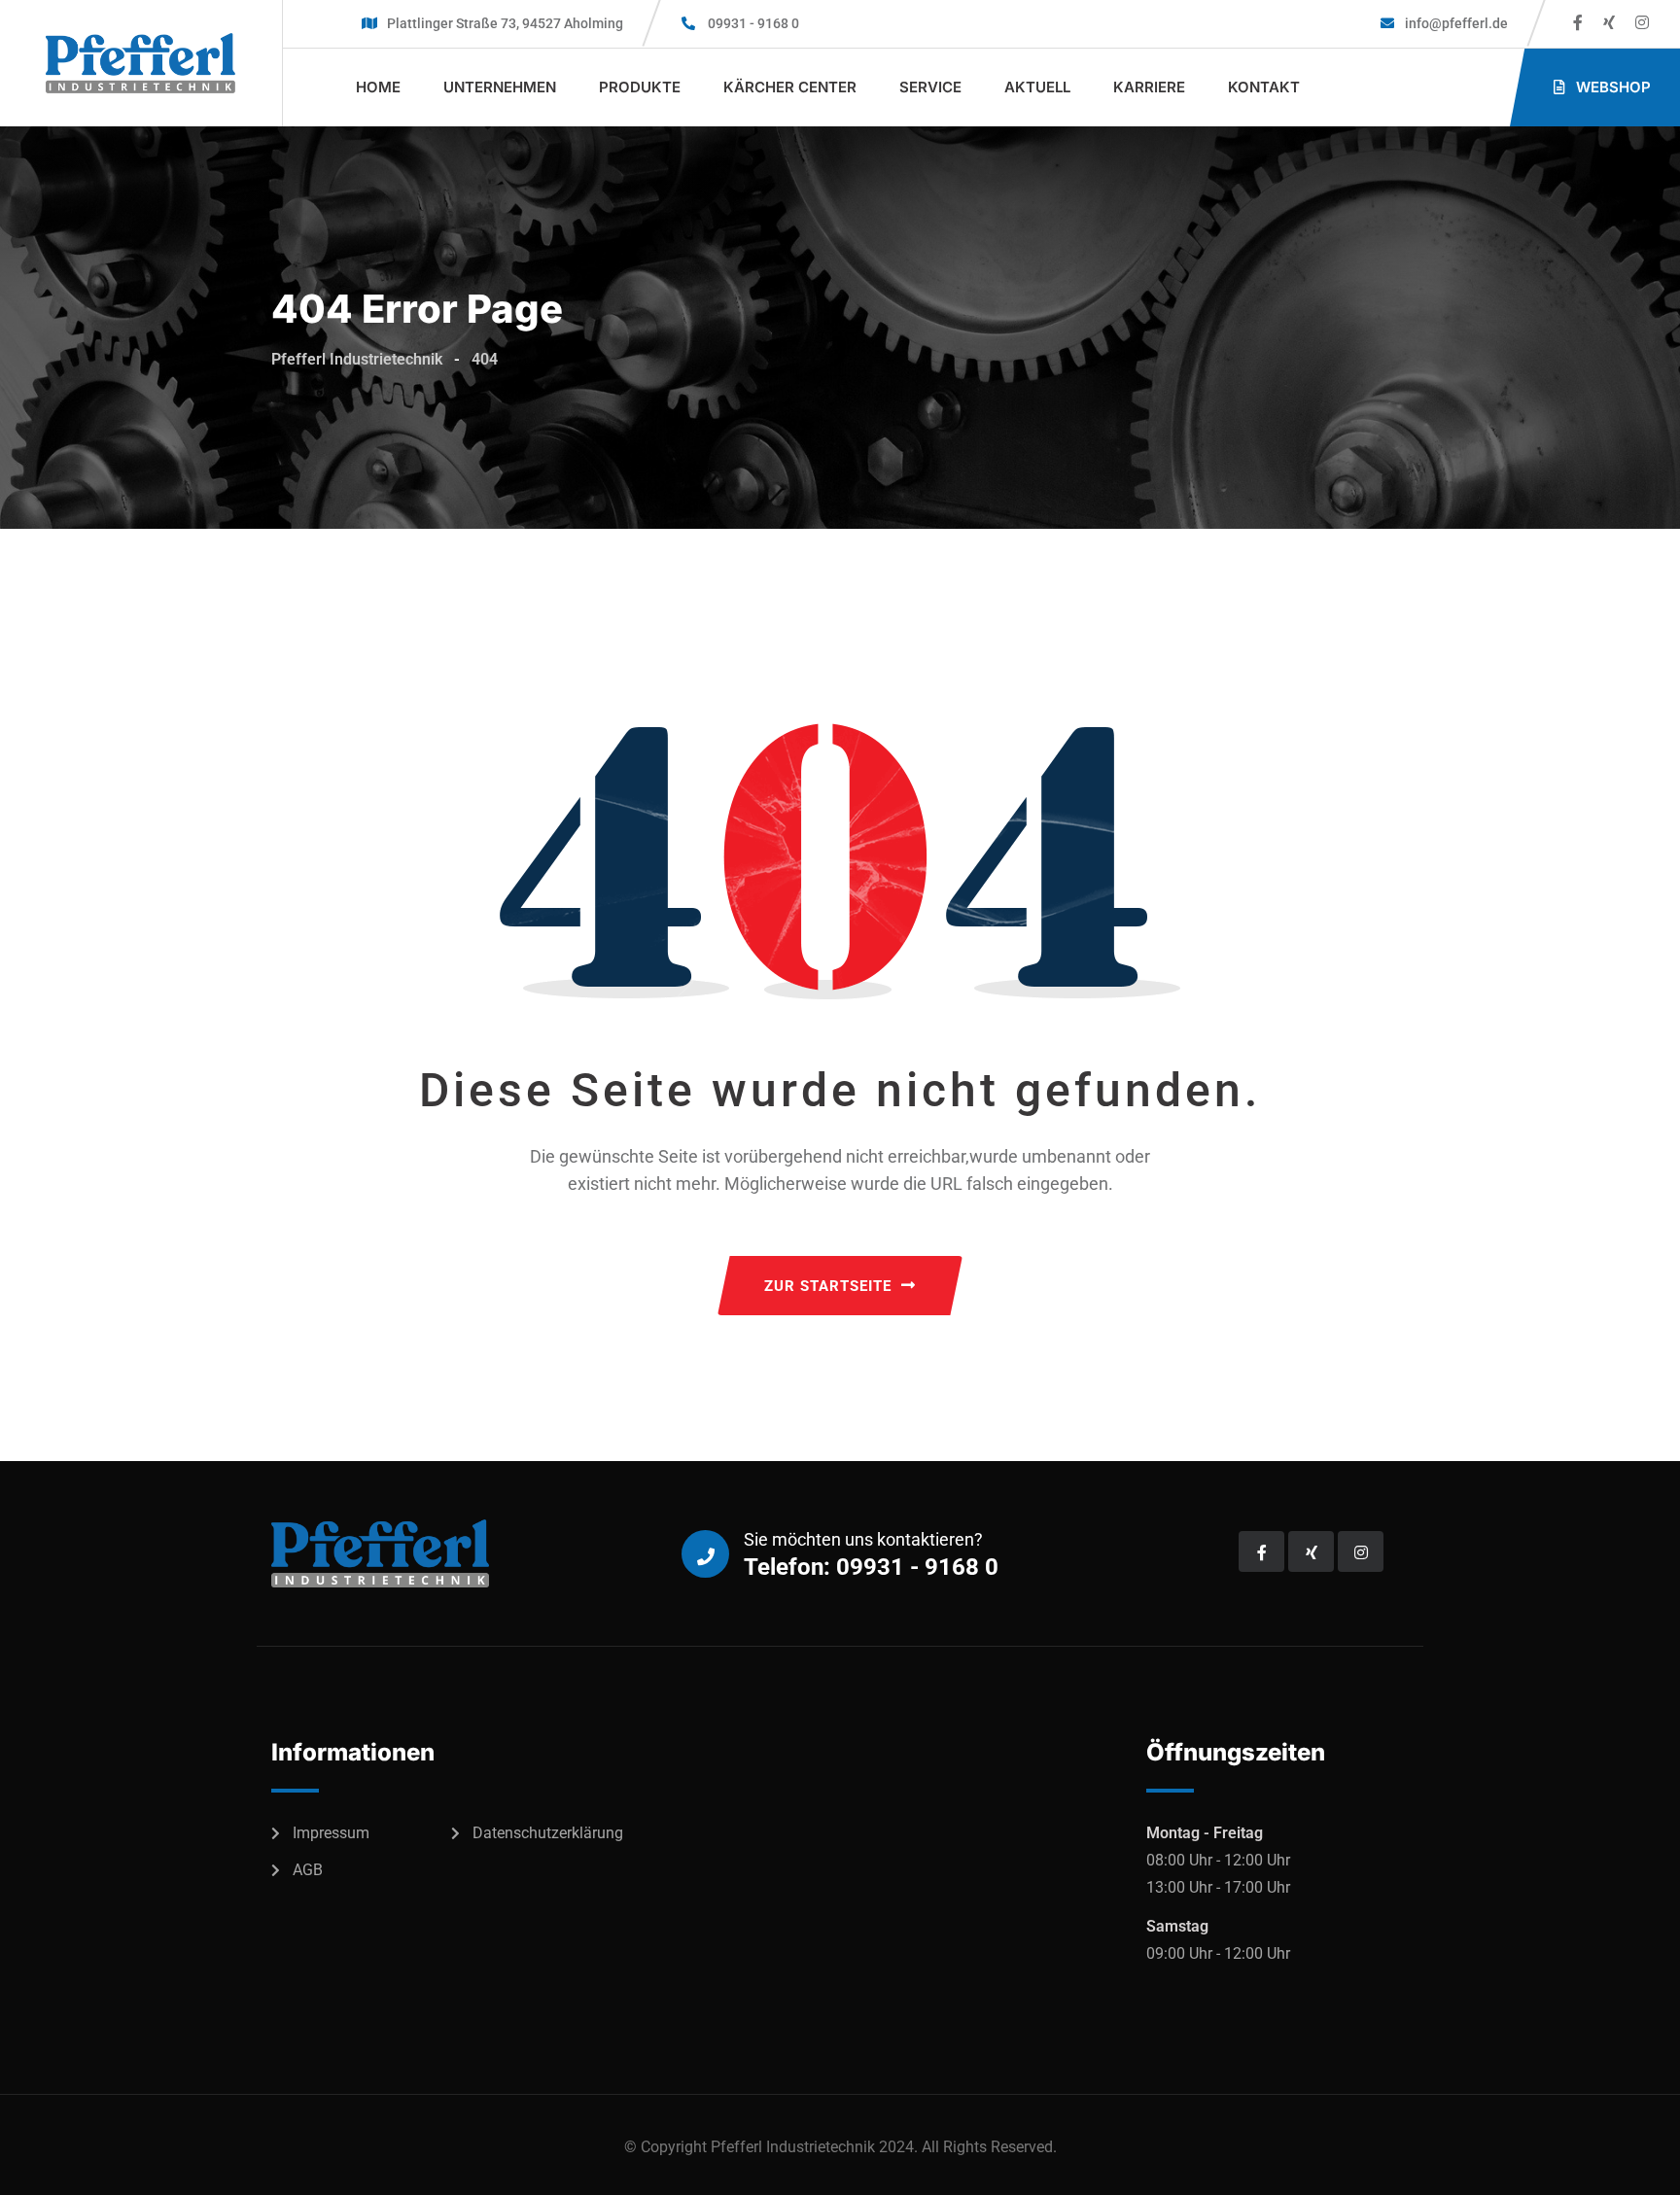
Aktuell (1037, 87)
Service (930, 87)
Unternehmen (500, 87)
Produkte (640, 87)
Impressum (331, 1833)
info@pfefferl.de (1455, 23)
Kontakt (1264, 87)
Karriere (1149, 87)
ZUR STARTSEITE (828, 1286)
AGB (308, 1870)
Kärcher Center (790, 87)
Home (378, 87)
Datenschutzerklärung (548, 1833)
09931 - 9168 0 (753, 23)
